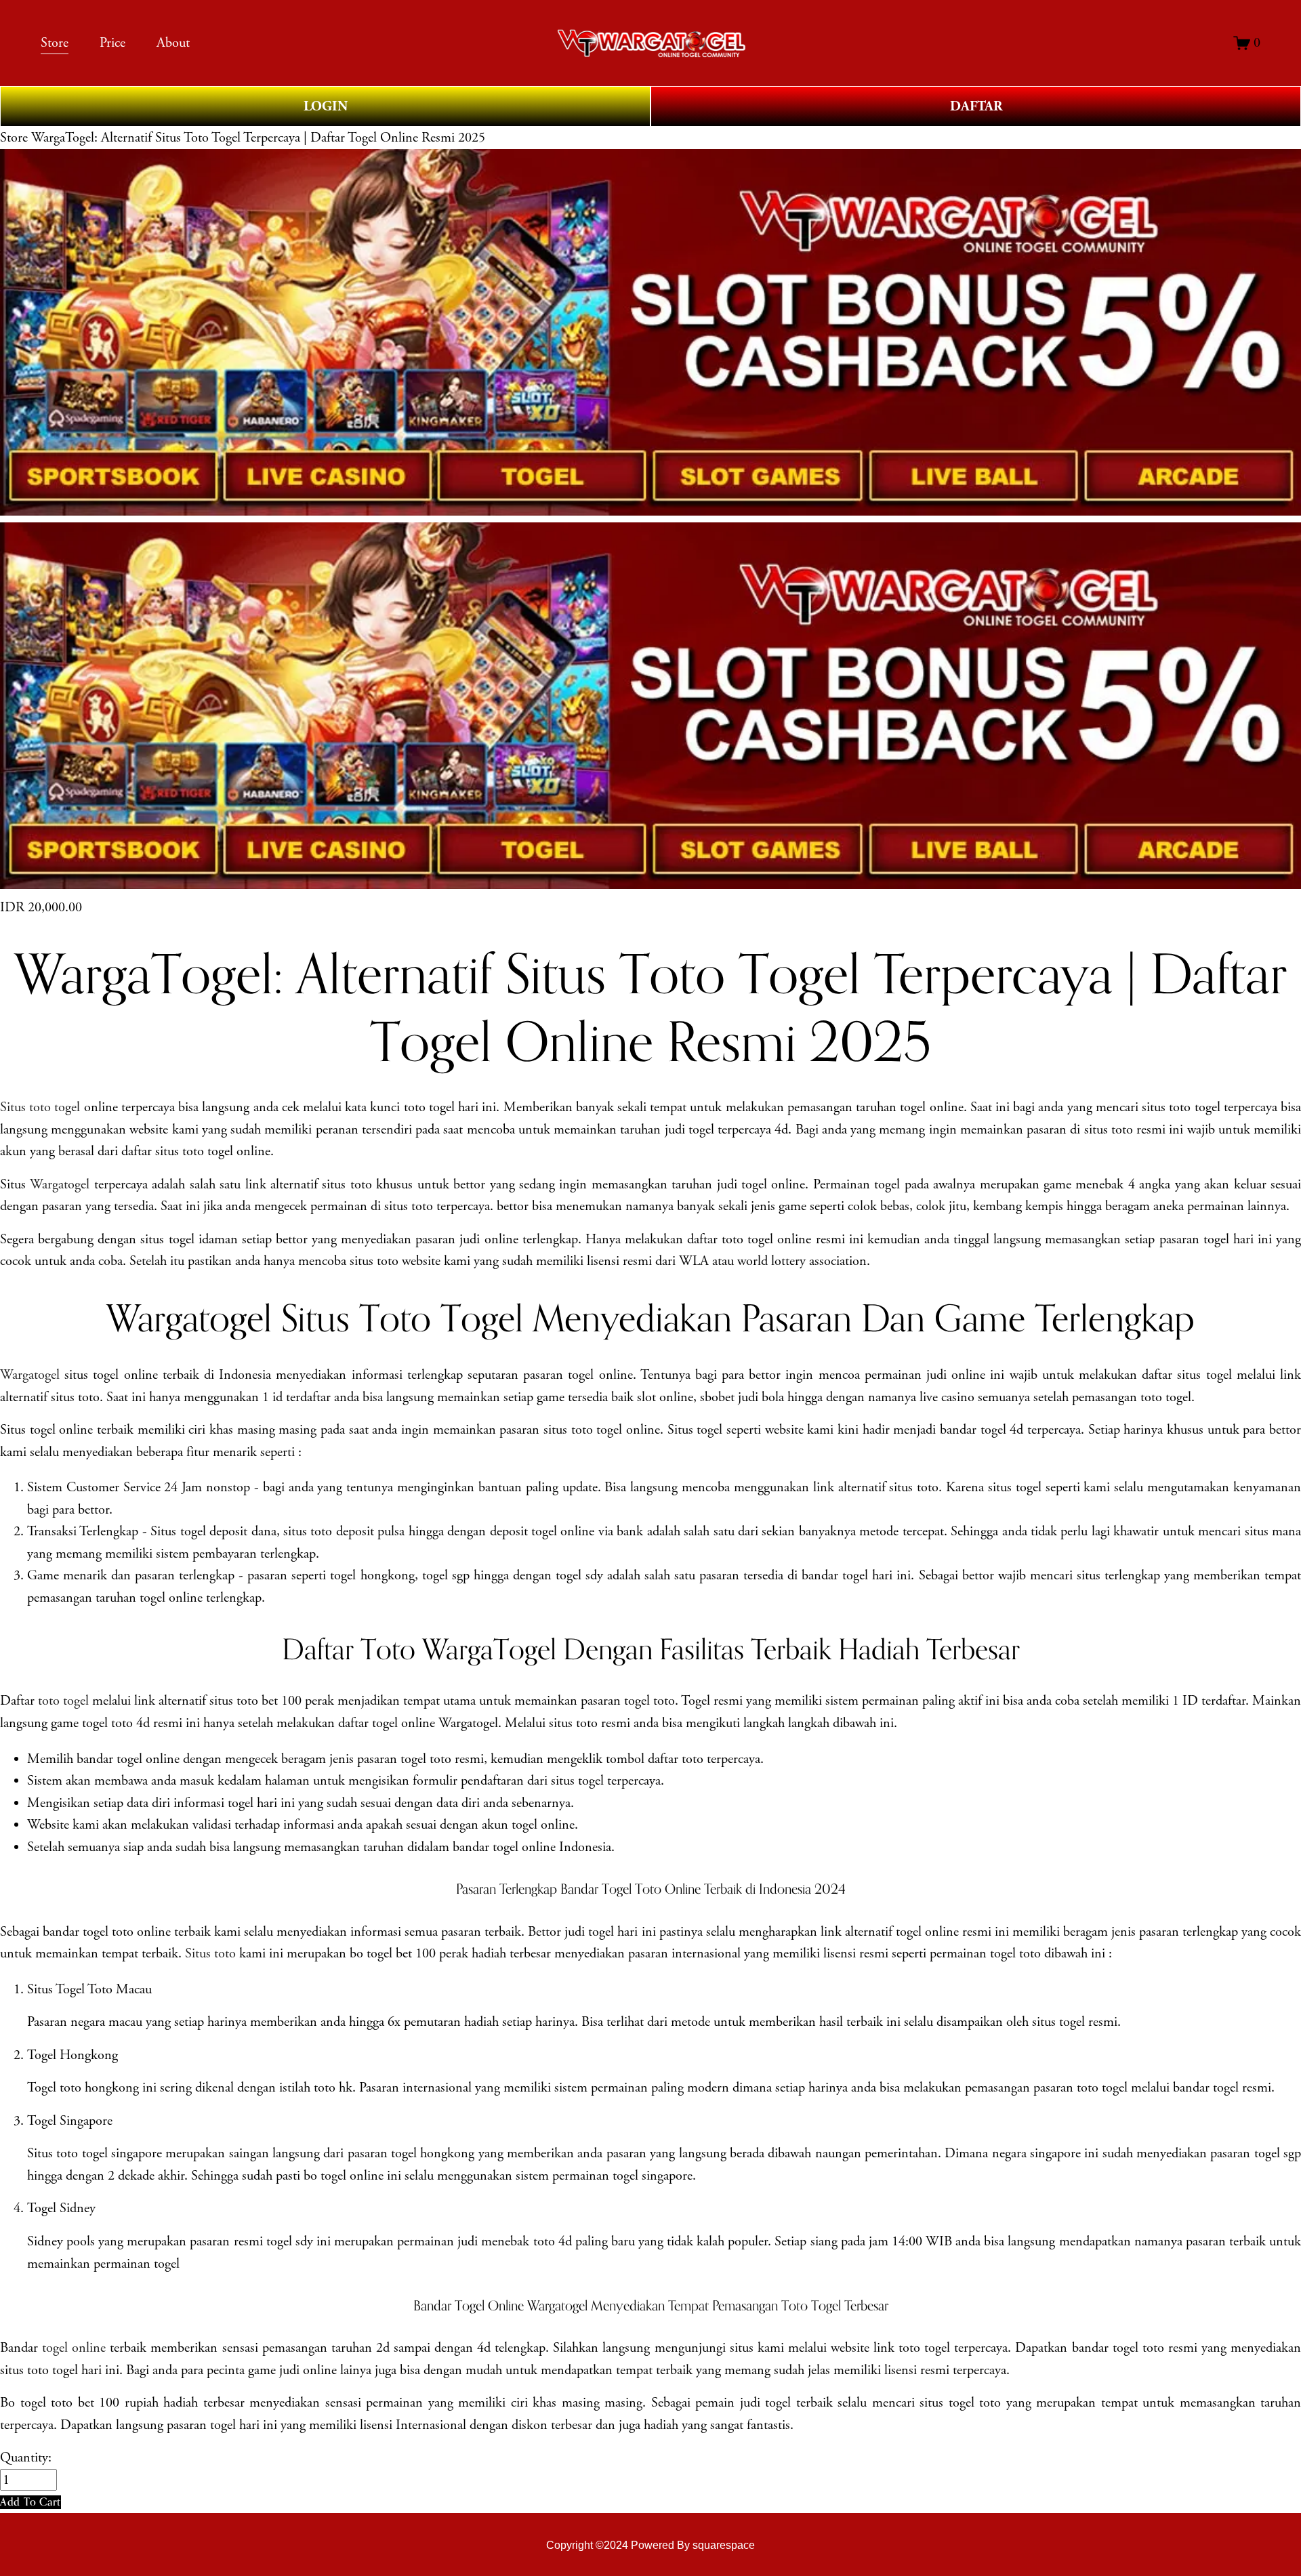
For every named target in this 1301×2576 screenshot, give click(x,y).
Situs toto (210, 1953)
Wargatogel (60, 1184)
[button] (30, 2502)
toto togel (63, 1701)
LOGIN (326, 106)
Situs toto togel (40, 1107)
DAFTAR (976, 106)
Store (14, 138)
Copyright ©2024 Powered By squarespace (650, 2545)
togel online (74, 2348)
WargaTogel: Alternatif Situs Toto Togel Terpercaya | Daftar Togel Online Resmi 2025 (258, 138)
